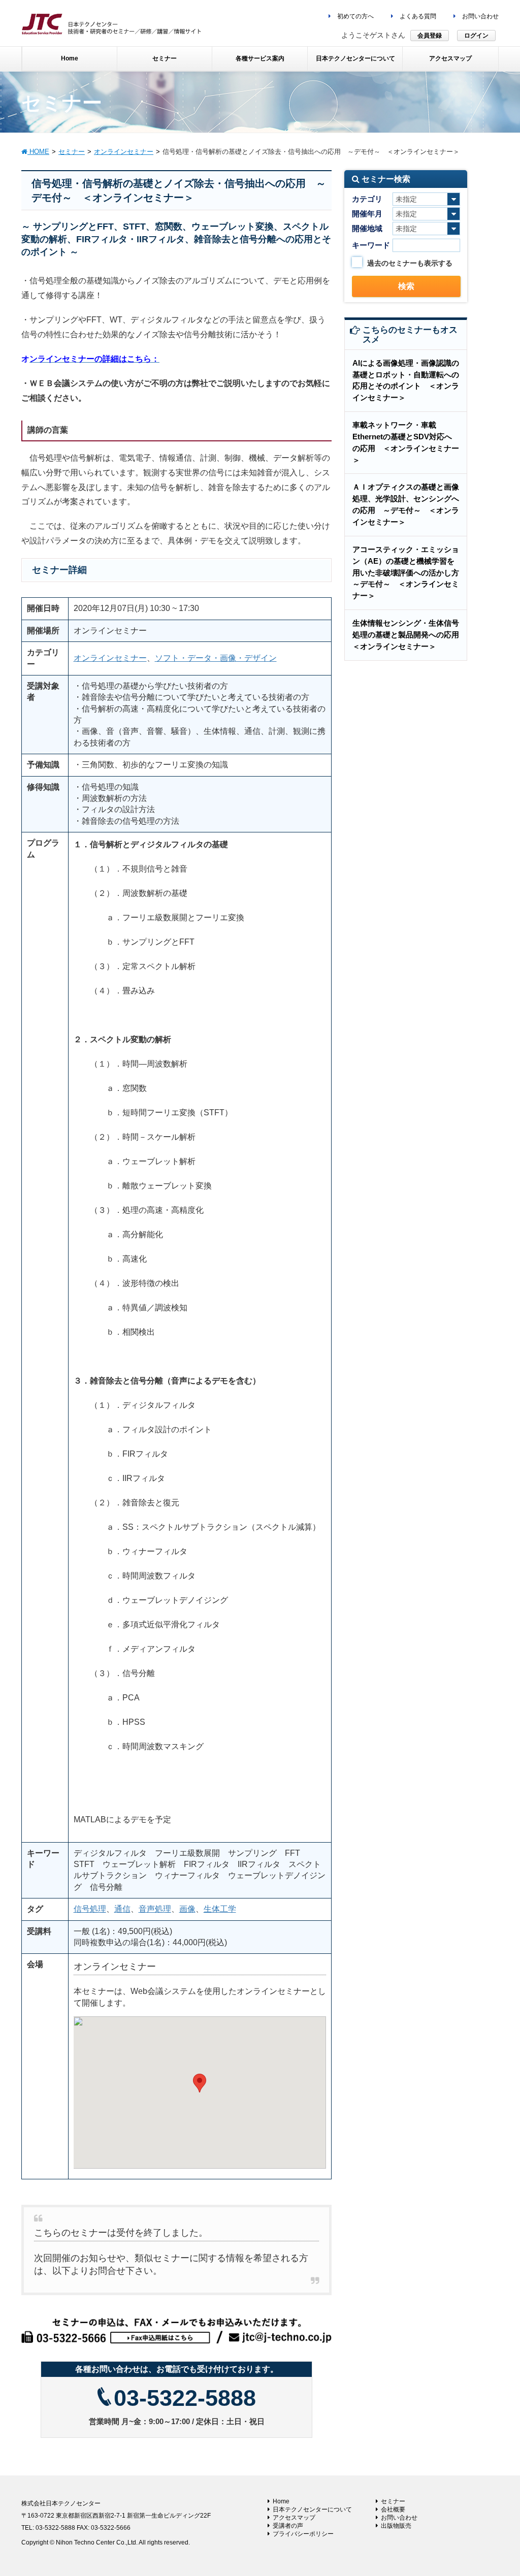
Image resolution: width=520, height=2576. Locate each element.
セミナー (393, 2501)
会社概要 (393, 2509)
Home (281, 2501)
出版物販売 (396, 2526)
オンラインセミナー (110, 658)
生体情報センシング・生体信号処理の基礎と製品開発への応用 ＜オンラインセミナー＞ (410, 635)
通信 (122, 1909)
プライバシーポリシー (303, 2534)
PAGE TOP (498, 2490)
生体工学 (220, 1909)
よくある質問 (417, 16)
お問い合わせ (480, 16)
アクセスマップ (294, 2518)
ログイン (476, 36)
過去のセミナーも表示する (410, 263)
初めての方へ (355, 16)
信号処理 (90, 1909)
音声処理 (155, 1909)
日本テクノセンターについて (312, 2509)
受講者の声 (288, 2526)
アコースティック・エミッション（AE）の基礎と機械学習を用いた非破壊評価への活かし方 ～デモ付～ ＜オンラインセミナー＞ (410, 572)
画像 (187, 1909)
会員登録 (430, 36)
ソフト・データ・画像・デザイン (216, 658)
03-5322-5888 (185, 2398)
